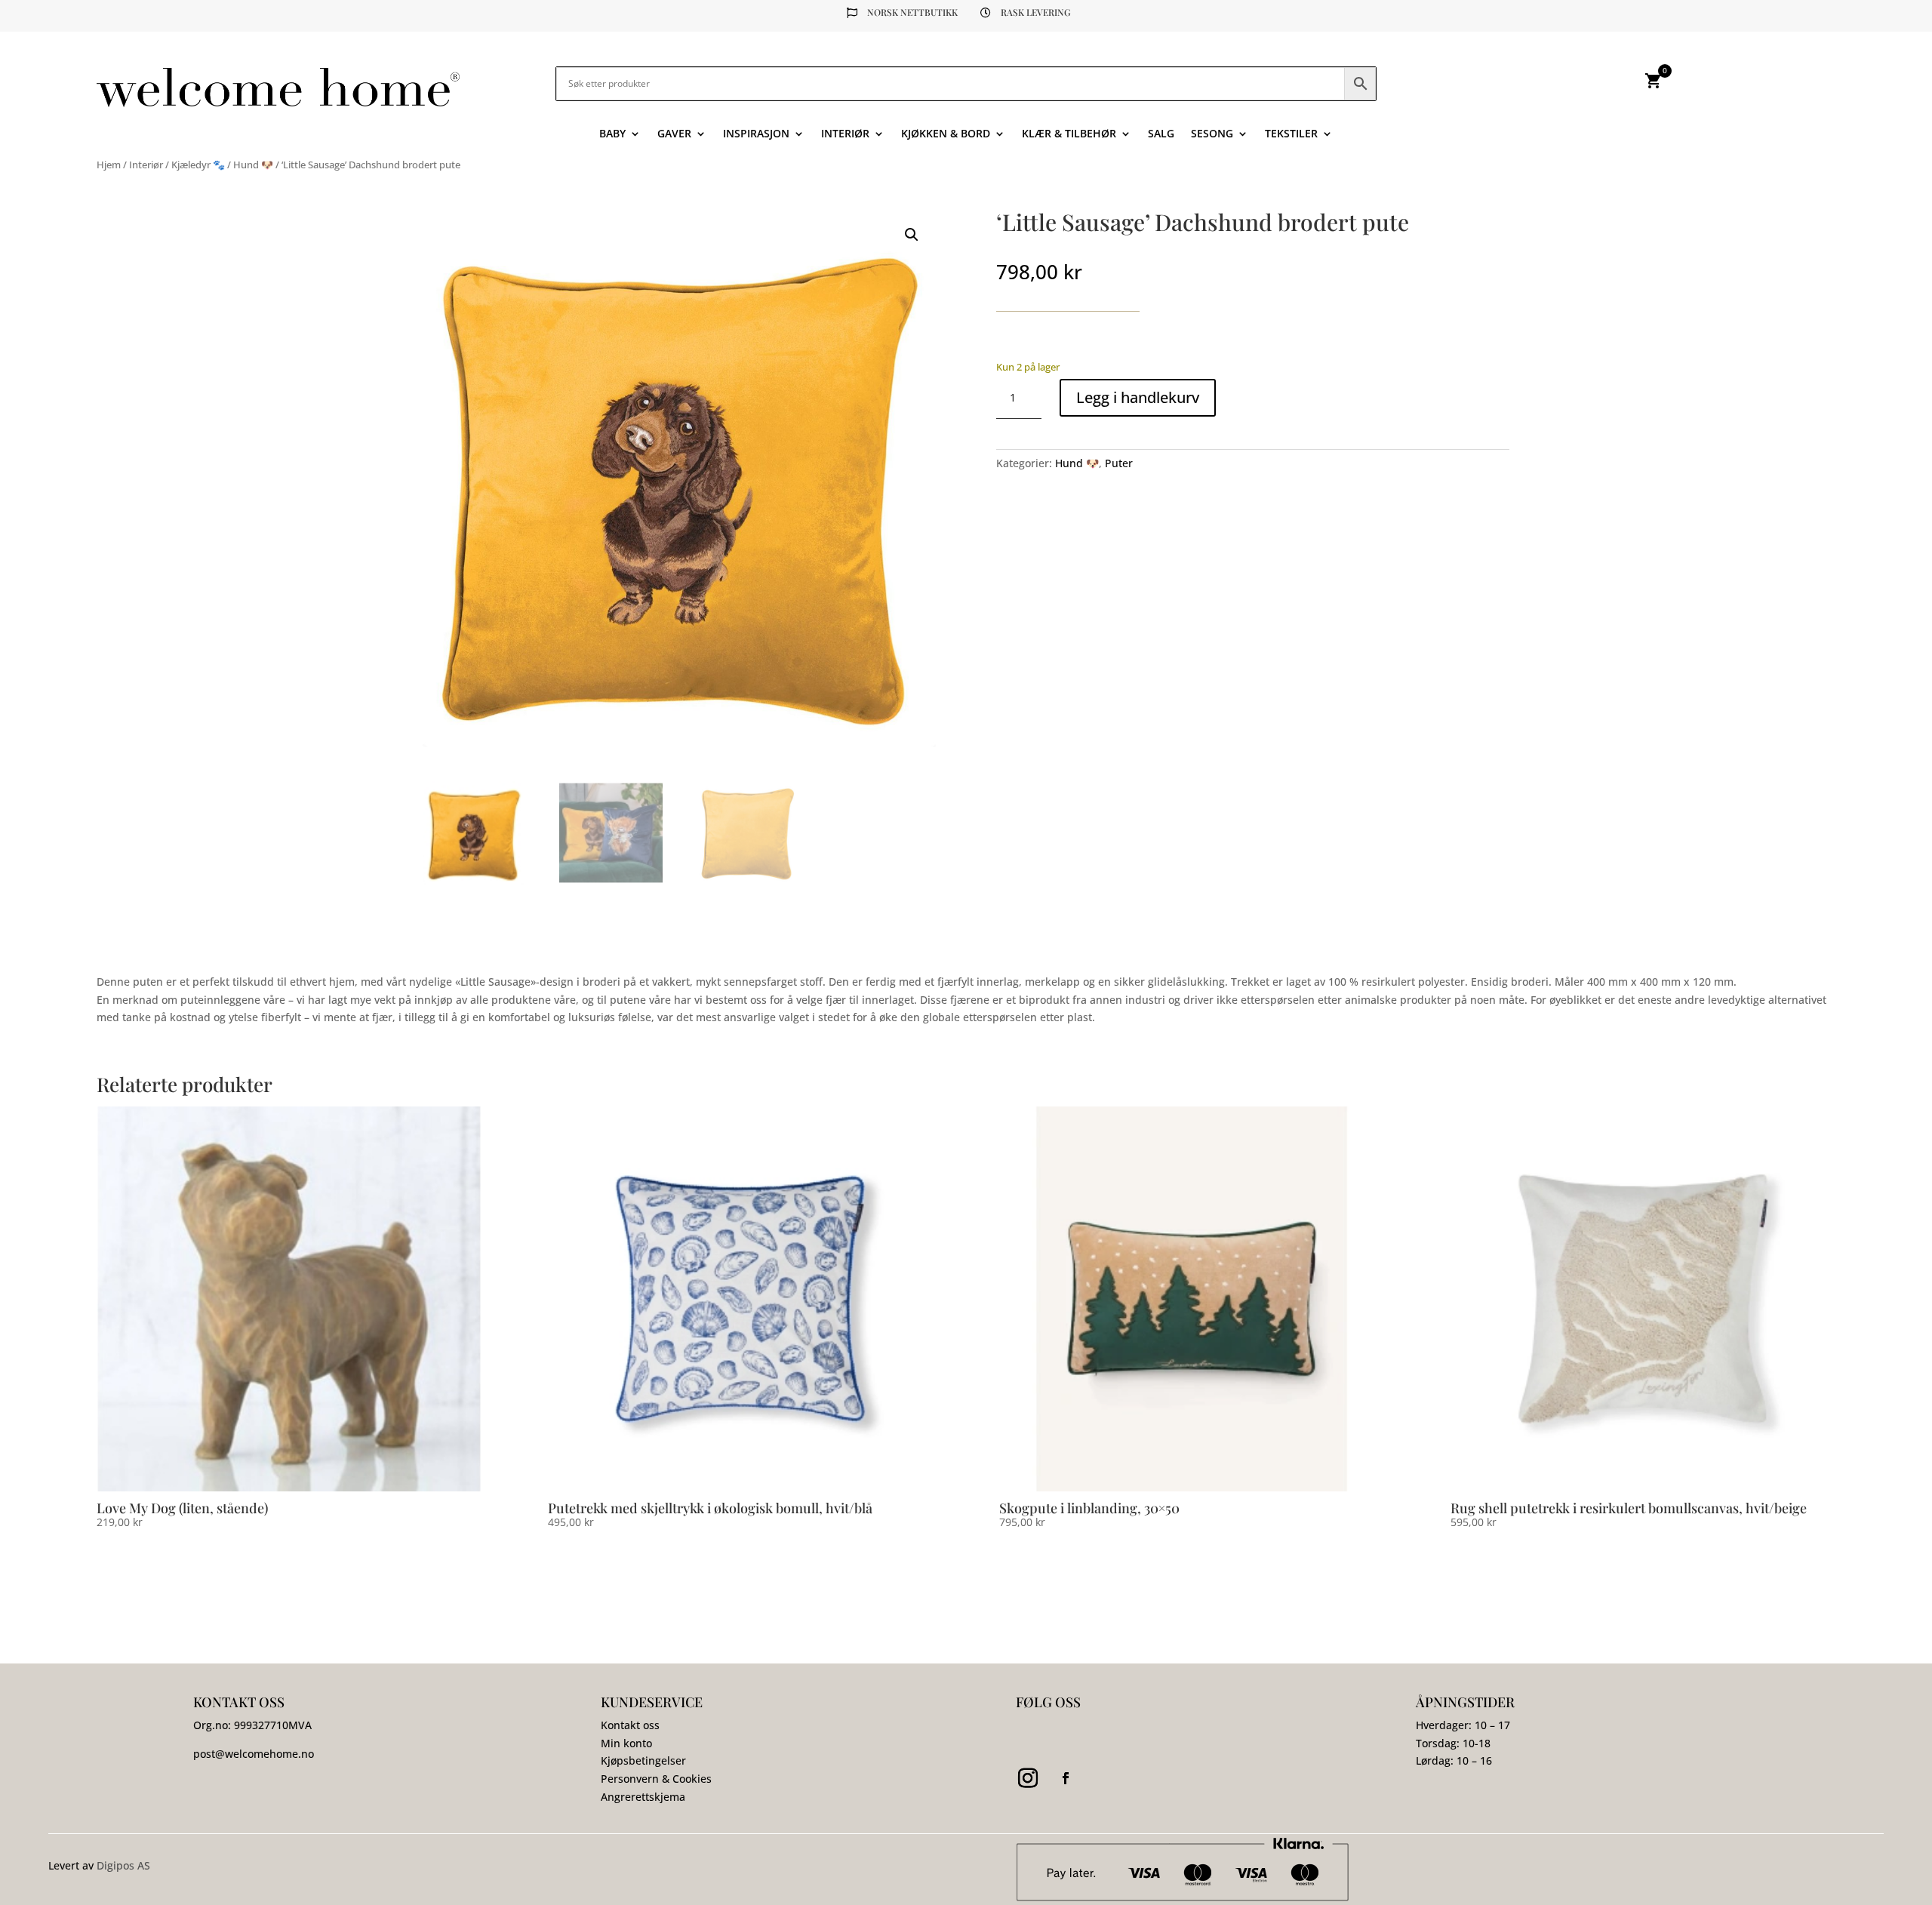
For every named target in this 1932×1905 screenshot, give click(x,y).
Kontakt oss (630, 1725)
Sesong (1212, 134)
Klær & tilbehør (1069, 134)
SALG (1161, 134)
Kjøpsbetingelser (643, 1760)
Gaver (674, 134)
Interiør (845, 134)
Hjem (109, 165)
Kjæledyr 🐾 (198, 165)
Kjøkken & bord (946, 134)
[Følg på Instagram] (1028, 1778)
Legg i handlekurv (1138, 397)
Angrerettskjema (643, 1797)
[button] (912, 235)
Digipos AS (123, 1865)
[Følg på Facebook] (1066, 1778)
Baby (612, 134)
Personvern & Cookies (656, 1779)
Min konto (626, 1743)
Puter (1119, 463)
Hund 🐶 (253, 165)
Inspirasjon (756, 134)
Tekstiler (1291, 134)
